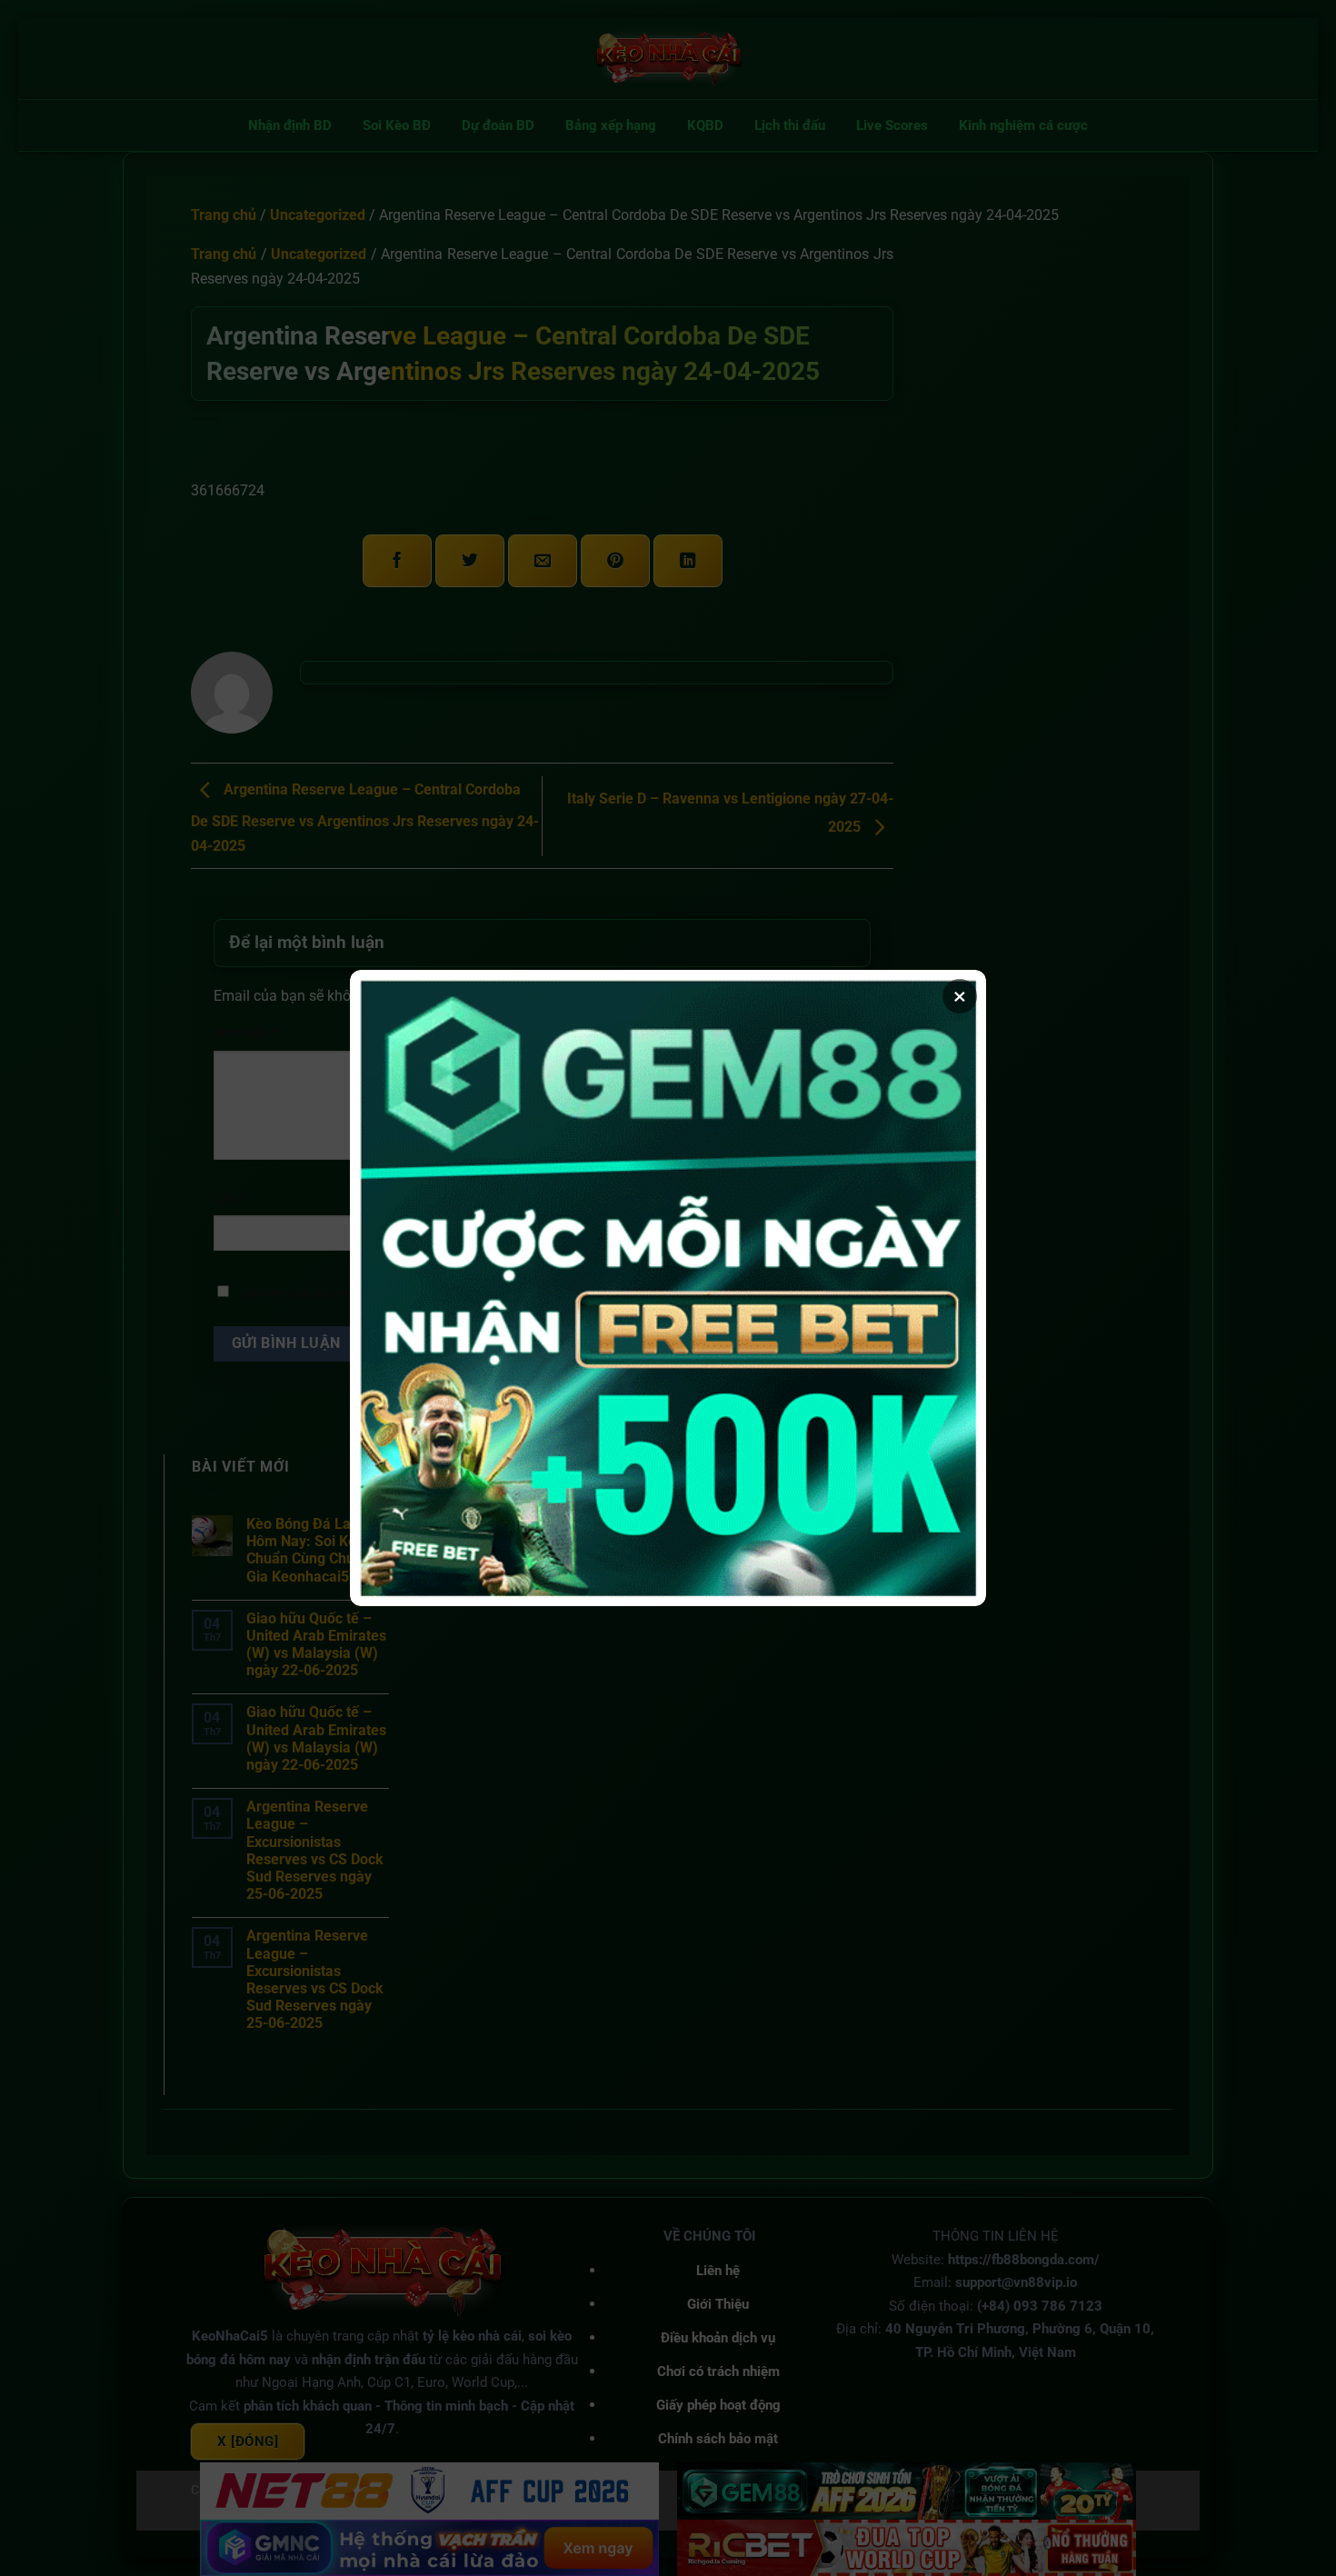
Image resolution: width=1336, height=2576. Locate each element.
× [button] (960, 996)
